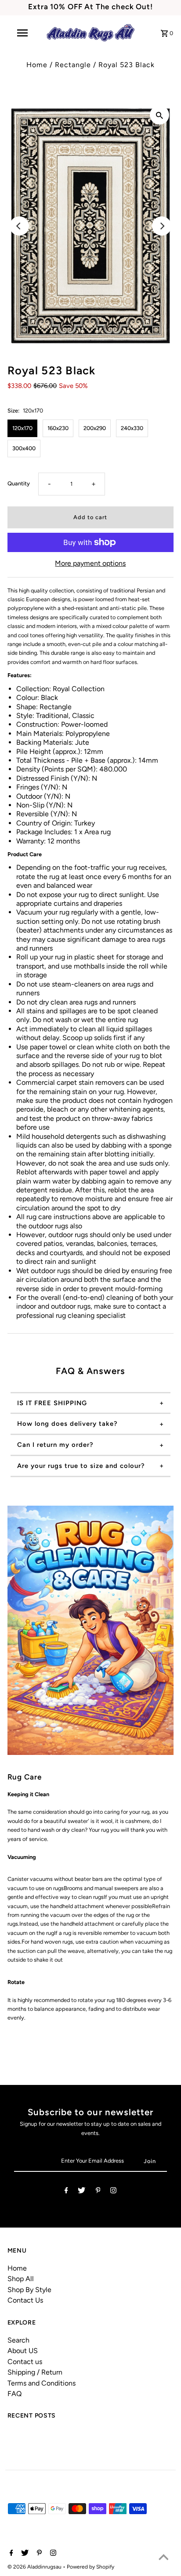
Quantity (19, 483)
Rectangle (73, 65)
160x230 (58, 428)
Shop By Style (29, 2290)
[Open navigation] (23, 33)
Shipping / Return (35, 2372)
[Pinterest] (98, 2192)
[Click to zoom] (159, 115)
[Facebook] (66, 2192)
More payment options (90, 563)
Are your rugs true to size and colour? (81, 1466)
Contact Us (25, 2300)
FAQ (14, 2394)
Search (18, 2340)
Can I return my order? (55, 1445)
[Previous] (19, 226)
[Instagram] (113, 2192)
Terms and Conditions (42, 2383)
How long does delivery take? (67, 1424)
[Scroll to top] (163, 2558)
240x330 (132, 428)
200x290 (95, 428)
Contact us (25, 2362)
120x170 (22, 428)
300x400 (24, 448)
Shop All (21, 2279)
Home (37, 65)
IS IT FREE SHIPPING (52, 1403)
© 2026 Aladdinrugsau (35, 2567)
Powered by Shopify (90, 2567)
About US (23, 2351)
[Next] (162, 226)
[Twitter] (81, 2192)
